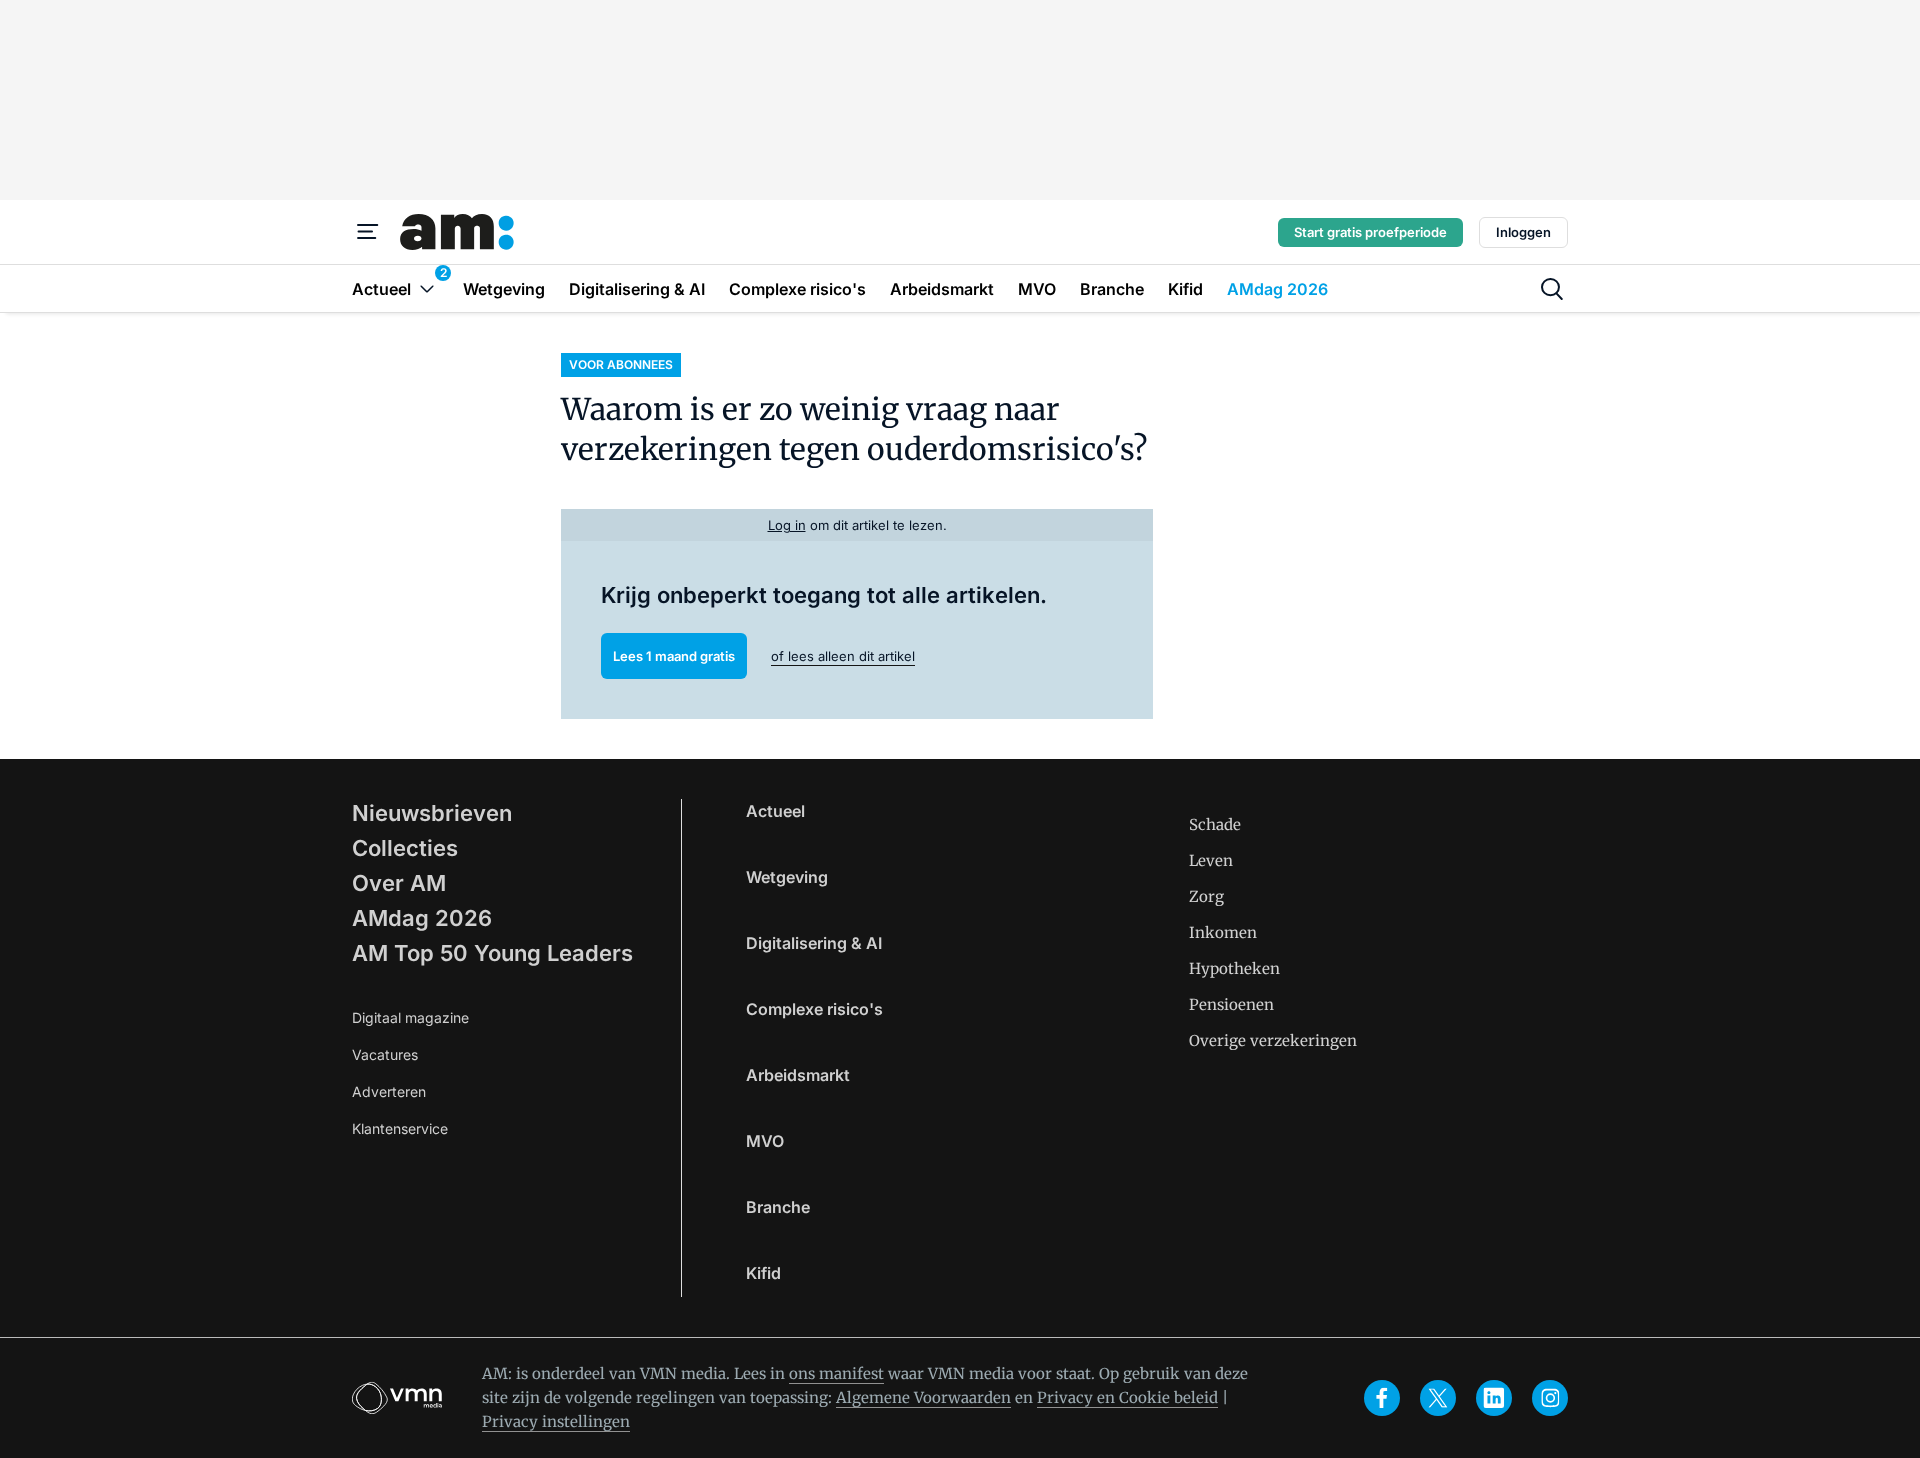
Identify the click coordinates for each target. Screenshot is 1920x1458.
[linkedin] (1494, 1398)
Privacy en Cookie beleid (1127, 1397)
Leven (1211, 860)
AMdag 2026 (422, 918)
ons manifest (836, 1373)
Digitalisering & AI (814, 943)
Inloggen (1523, 232)
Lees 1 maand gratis (674, 656)
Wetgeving (787, 877)
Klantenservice (400, 1128)
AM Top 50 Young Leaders (492, 953)
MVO (765, 1141)
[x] (1438, 1398)
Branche (778, 1207)
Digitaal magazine (410, 1017)
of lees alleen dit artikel (843, 656)
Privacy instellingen (556, 1421)
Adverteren (389, 1091)
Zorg (1206, 896)
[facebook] (1382, 1398)
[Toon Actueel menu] (427, 288)
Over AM (399, 883)
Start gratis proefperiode (1370, 232)
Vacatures (385, 1054)
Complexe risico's (814, 1009)
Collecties (405, 848)
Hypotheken (1234, 968)
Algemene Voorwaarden (923, 1397)
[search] (1552, 289)
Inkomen (1223, 932)
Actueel (775, 811)
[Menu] (368, 232)
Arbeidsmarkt (798, 1075)
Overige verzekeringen (1273, 1040)
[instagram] (1550, 1398)
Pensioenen (1231, 1004)
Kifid (763, 1273)
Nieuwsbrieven (432, 813)
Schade (1215, 824)
